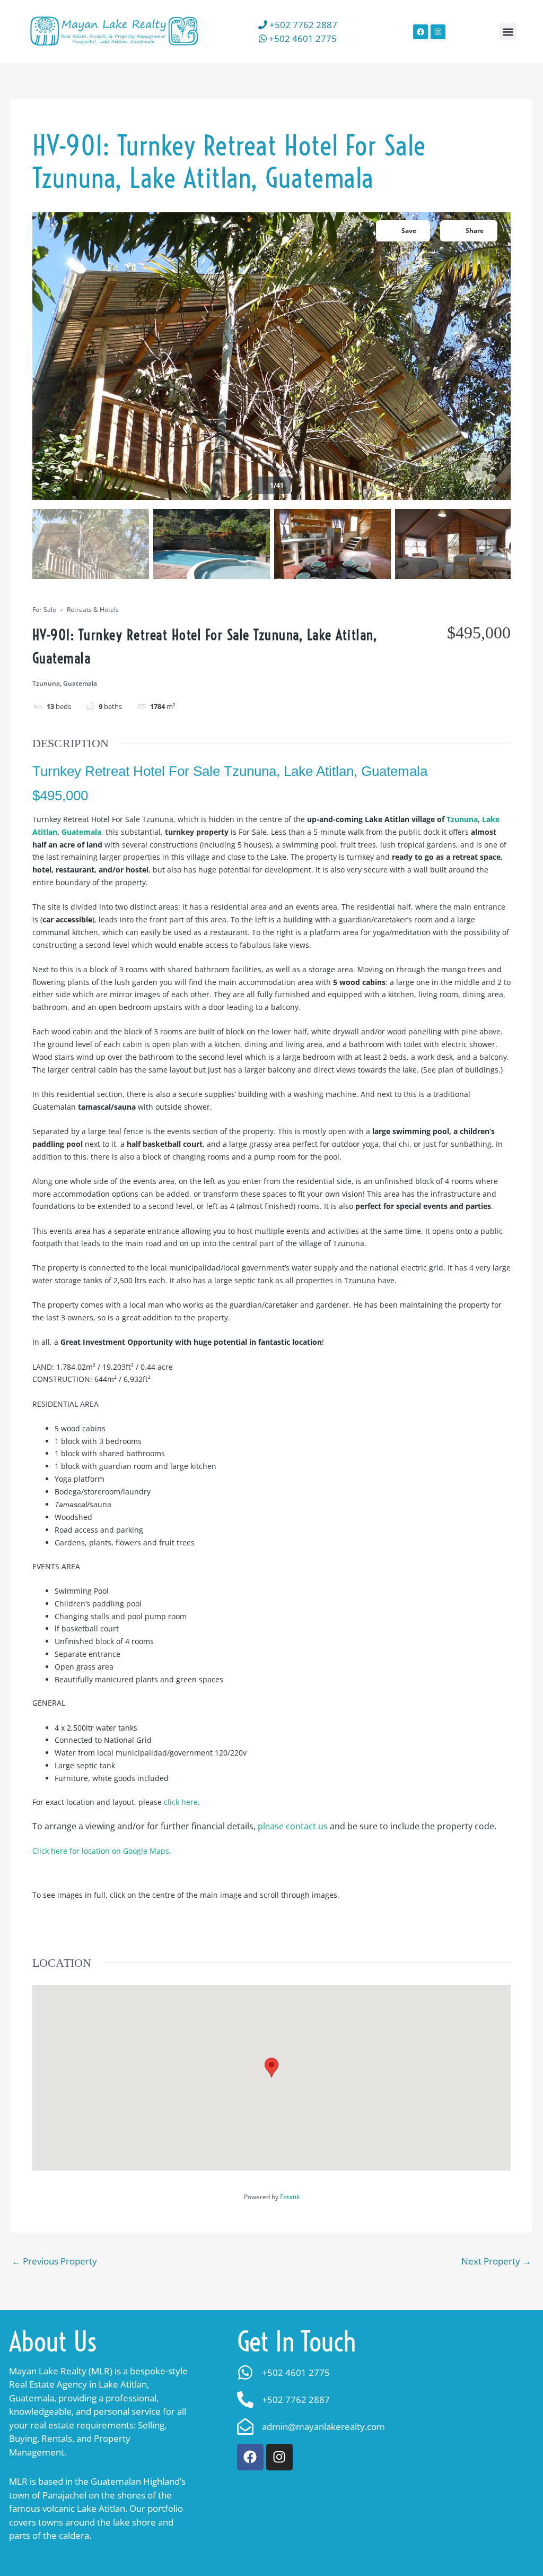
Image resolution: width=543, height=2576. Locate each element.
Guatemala (81, 832)
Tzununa (462, 819)
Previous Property (54, 2261)
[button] (508, 32)
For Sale (44, 610)
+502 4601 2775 (302, 38)
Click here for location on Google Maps (101, 1851)
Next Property (496, 2261)
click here (181, 1802)
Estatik (290, 2197)
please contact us (293, 1826)
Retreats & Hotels (93, 610)
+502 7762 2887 (302, 25)
